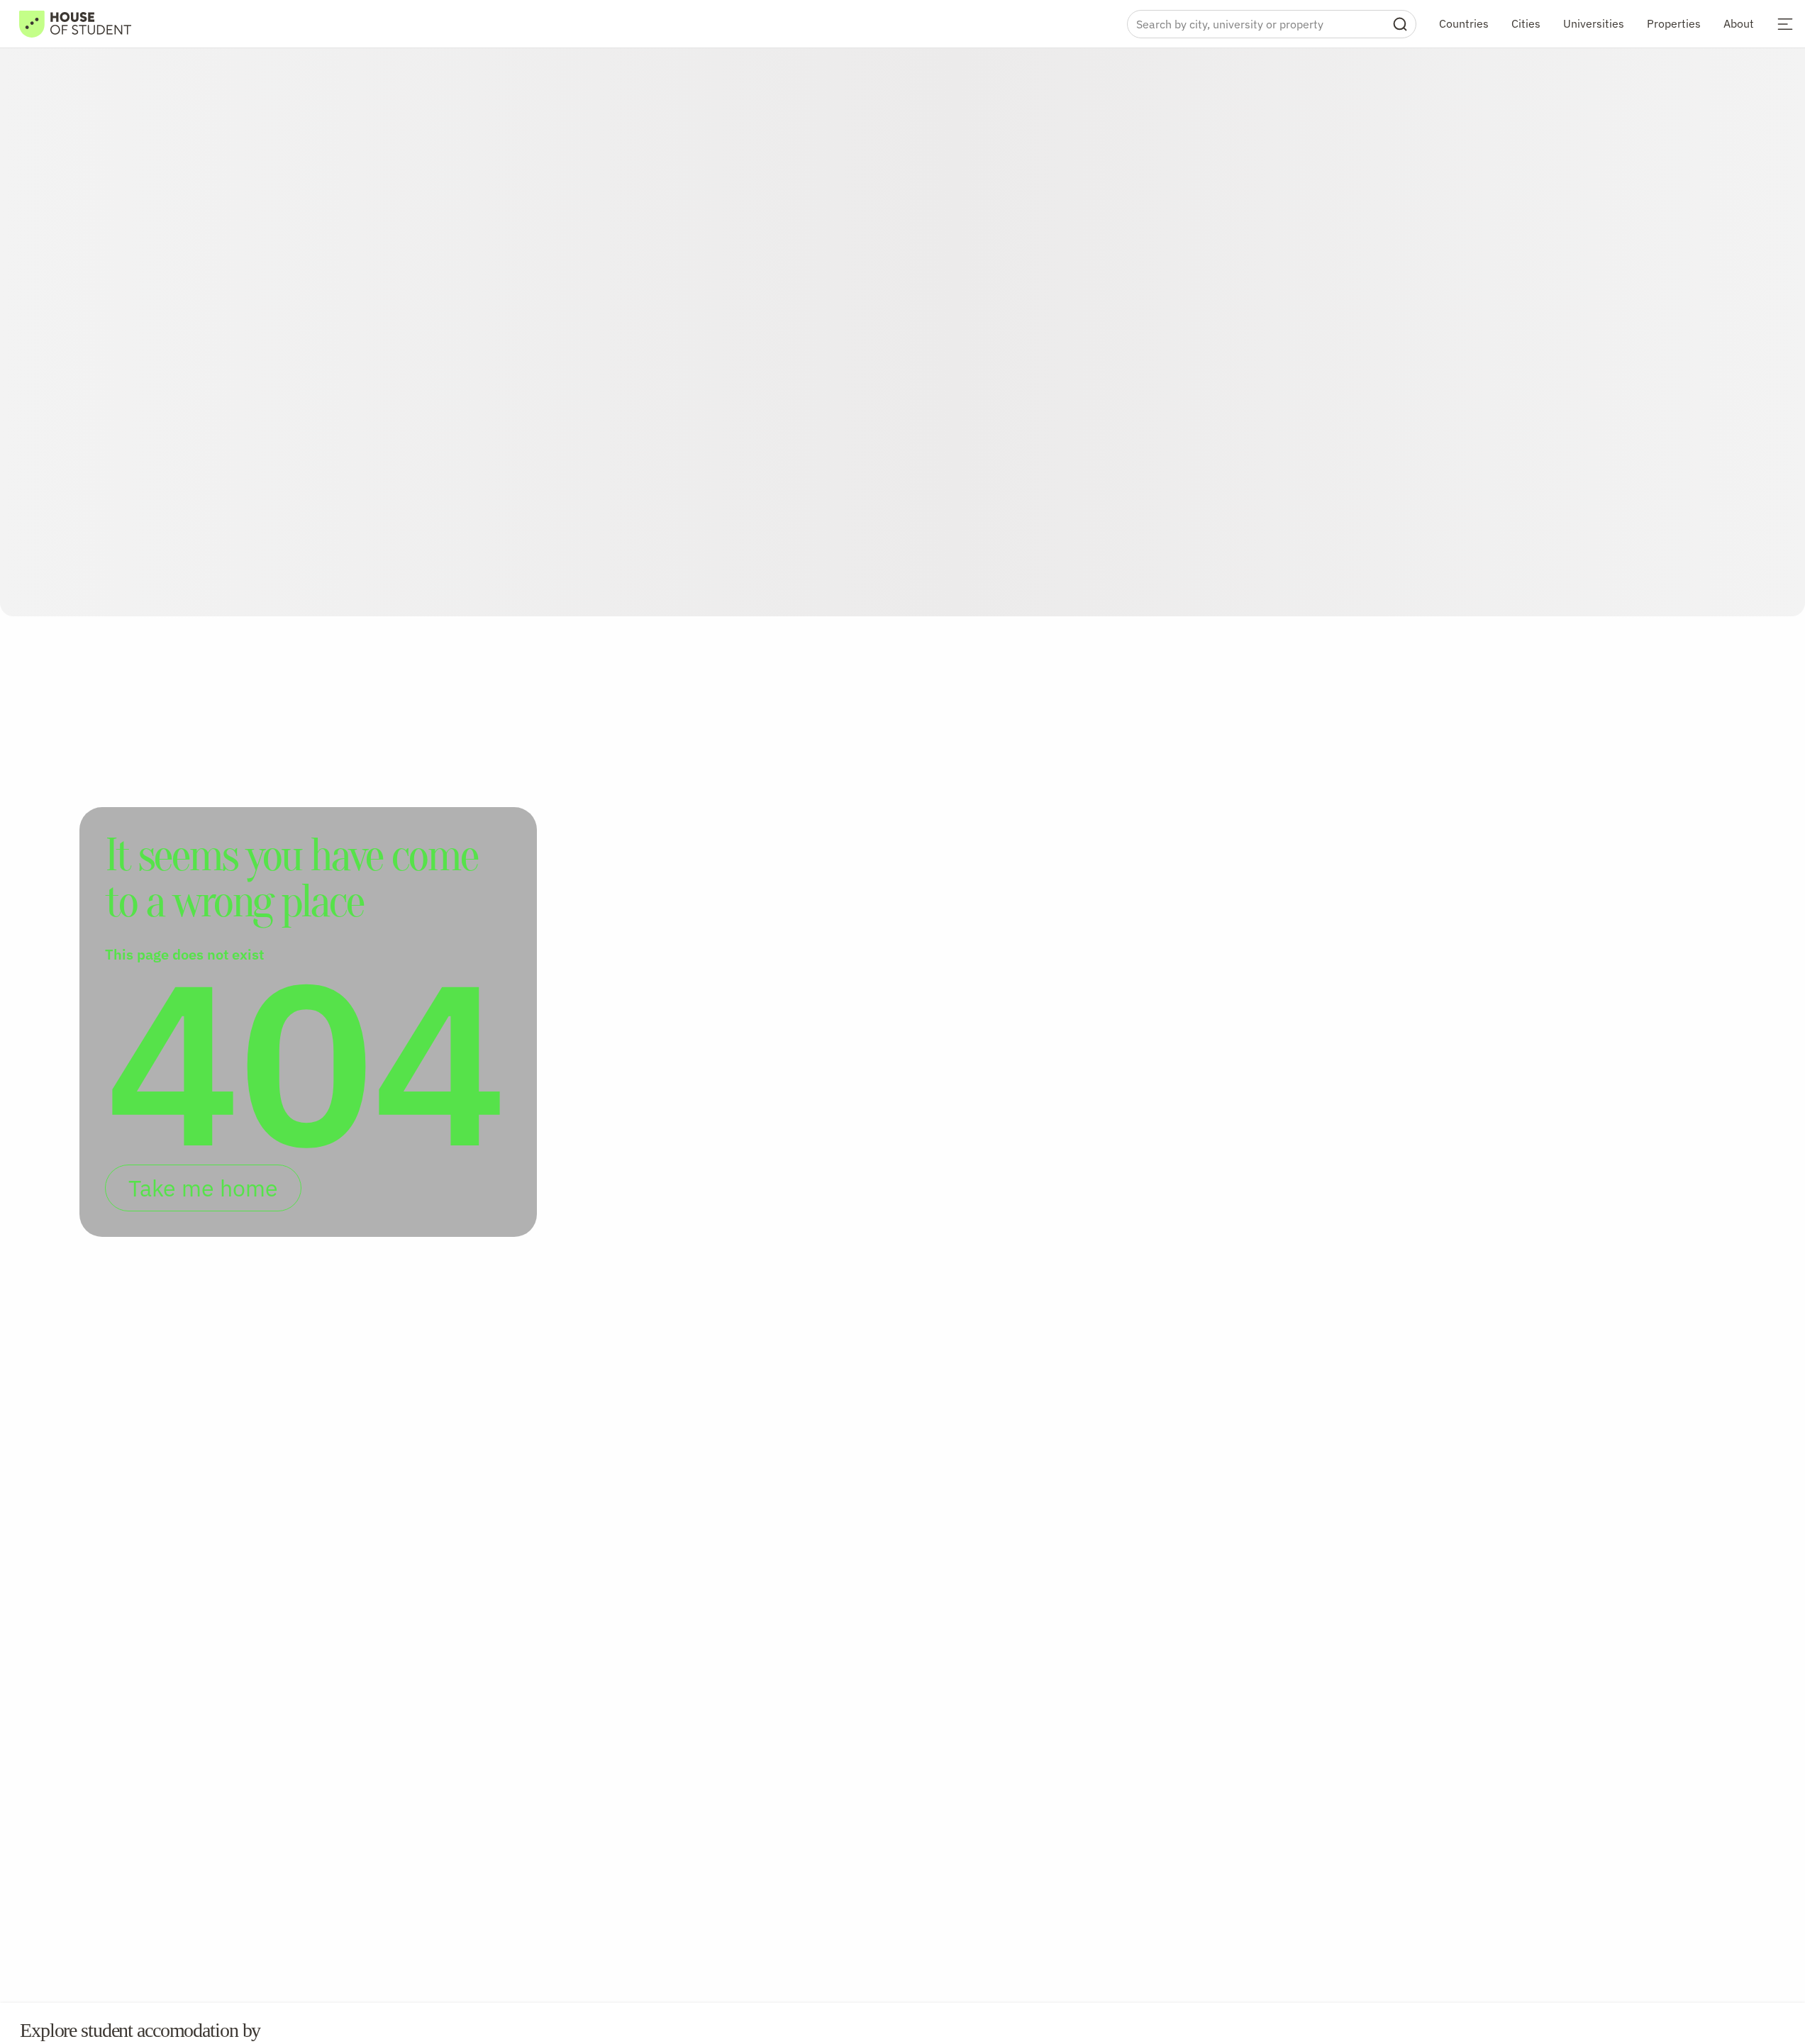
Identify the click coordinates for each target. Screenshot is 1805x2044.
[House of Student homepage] (75, 24)
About (1739, 23)
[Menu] (1785, 24)
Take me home (203, 1188)
